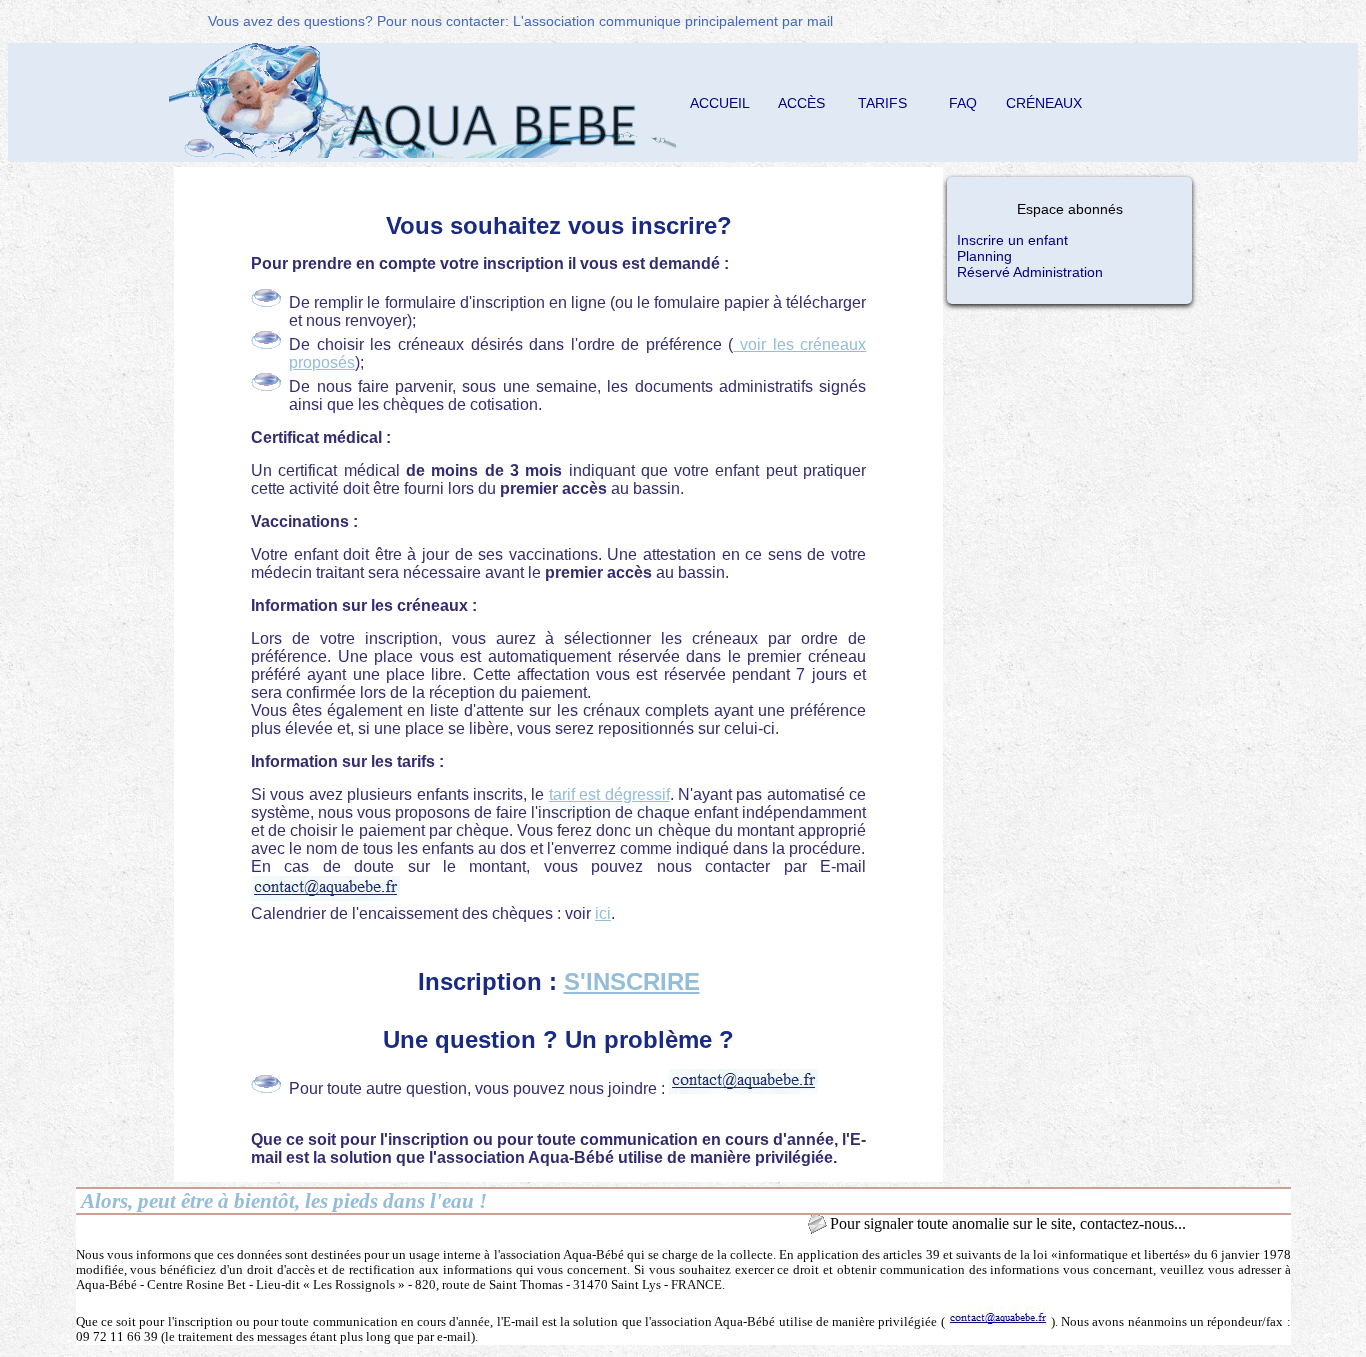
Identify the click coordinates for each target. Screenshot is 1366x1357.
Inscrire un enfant (1012, 240)
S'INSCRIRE (632, 981)
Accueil (720, 103)
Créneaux (1044, 103)
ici (603, 913)
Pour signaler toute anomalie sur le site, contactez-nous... (1008, 1223)
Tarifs (882, 103)
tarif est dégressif (609, 794)
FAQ (963, 103)
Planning (984, 256)
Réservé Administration (1030, 272)
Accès (801, 103)
